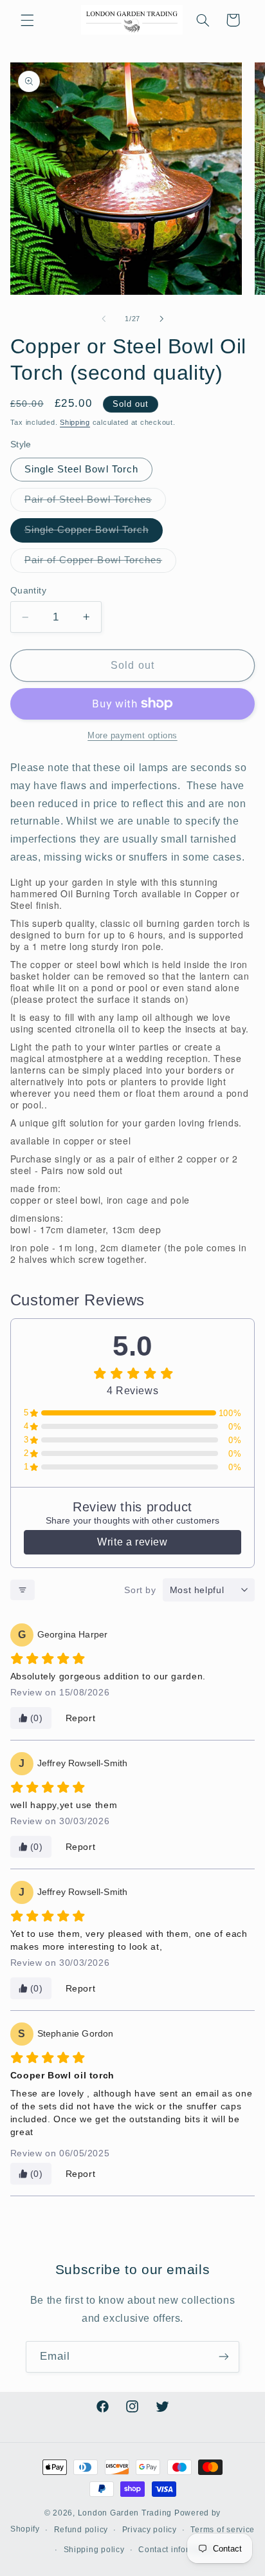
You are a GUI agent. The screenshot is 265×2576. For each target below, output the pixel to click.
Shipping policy (94, 2550)
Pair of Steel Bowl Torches (95, 503)
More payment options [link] (132, 736)
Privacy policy (150, 2530)
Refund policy (81, 2530)
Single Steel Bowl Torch (81, 469)
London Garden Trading (125, 2513)
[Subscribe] (224, 2357)
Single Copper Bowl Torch (94, 533)
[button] (27, 20)
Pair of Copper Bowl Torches (100, 563)
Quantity (28, 591)
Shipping (75, 422)
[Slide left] (104, 319)
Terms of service (223, 2530)
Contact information (177, 2550)
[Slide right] (161, 319)
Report (81, 1718)
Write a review (132, 1542)
